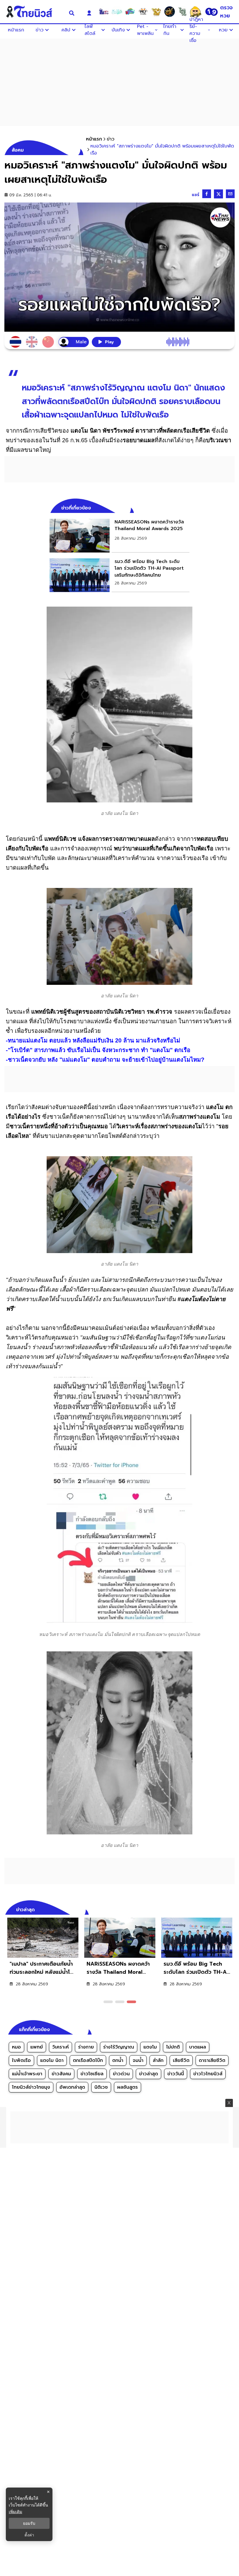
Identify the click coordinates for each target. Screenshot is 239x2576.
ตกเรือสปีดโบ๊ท (88, 2060)
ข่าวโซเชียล (92, 2074)
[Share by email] (230, 194)
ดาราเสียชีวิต (212, 2060)
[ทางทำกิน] (156, 12)
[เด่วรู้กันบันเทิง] (130, 12)
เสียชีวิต (181, 2060)
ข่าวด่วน (121, 2074)
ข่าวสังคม (61, 2074)
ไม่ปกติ (173, 2047)
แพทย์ (37, 2047)
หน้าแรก (94, 139)
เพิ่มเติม (15, 2512)
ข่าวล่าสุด (149, 2074)
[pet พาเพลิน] (143, 12)
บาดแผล (198, 2047)
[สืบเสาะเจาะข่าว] (104, 12)
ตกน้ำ (118, 2060)
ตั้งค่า (29, 2535)
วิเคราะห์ (60, 2047)
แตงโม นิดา (52, 2060)
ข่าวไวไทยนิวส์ (208, 2074)
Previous (222, 1909)
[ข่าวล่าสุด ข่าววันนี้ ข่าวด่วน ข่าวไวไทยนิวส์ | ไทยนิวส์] (33, 12)
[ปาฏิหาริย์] (169, 12)
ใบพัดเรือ (21, 2060)
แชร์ (196, 195)
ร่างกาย (86, 2047)
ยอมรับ (29, 2523)
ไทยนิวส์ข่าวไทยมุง (31, 2087)
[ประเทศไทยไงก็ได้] (196, 12)
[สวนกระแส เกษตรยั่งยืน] (182, 12)
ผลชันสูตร (128, 2087)
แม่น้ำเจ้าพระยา (27, 2074)
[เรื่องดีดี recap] (117, 12)
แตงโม (150, 2047)
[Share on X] (218, 194)
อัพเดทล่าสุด (72, 2087)
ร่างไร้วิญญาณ (119, 2047)
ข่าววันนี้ (176, 2074)
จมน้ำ (138, 2060)
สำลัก (158, 2060)
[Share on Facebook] (207, 194)
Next (232, 1909)
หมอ (16, 2047)
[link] (119, 536)
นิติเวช (101, 2087)
